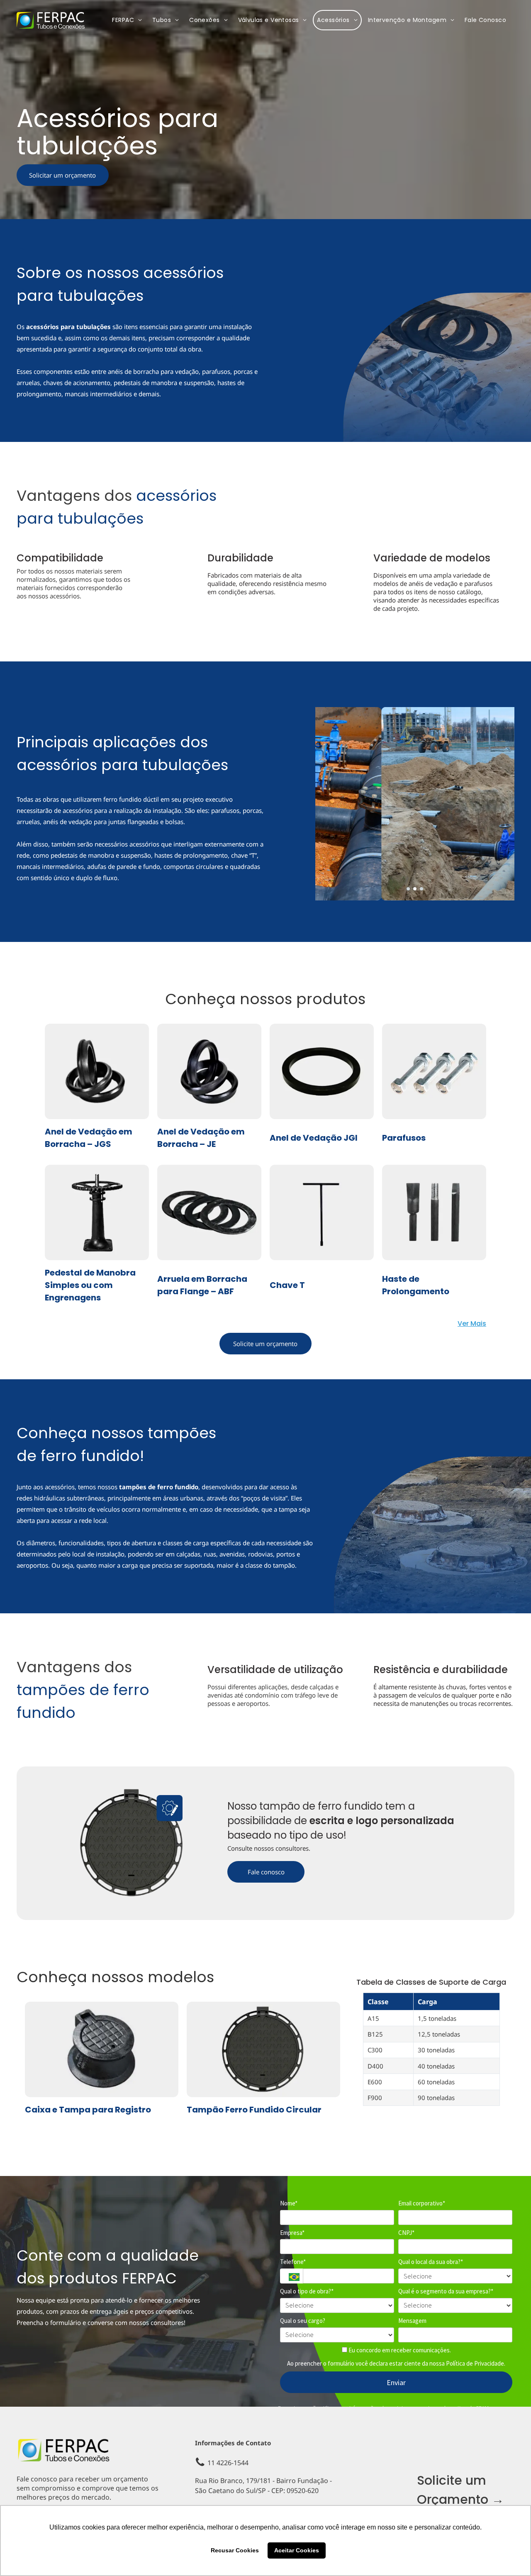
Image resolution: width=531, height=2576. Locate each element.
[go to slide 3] (421, 889)
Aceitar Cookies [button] (297, 2550)
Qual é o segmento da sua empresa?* (446, 2291)
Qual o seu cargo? (303, 2321)
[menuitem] (128, 20)
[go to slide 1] (408, 889)
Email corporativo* (422, 2203)
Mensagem (412, 2321)
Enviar (396, 2382)
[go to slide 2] (415, 889)
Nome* (289, 2203)
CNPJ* (406, 2233)
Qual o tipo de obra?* (307, 2291)
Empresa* (292, 2233)
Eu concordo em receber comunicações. (399, 2350)
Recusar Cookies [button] (235, 2550)
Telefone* (293, 2262)
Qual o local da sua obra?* (431, 2262)
